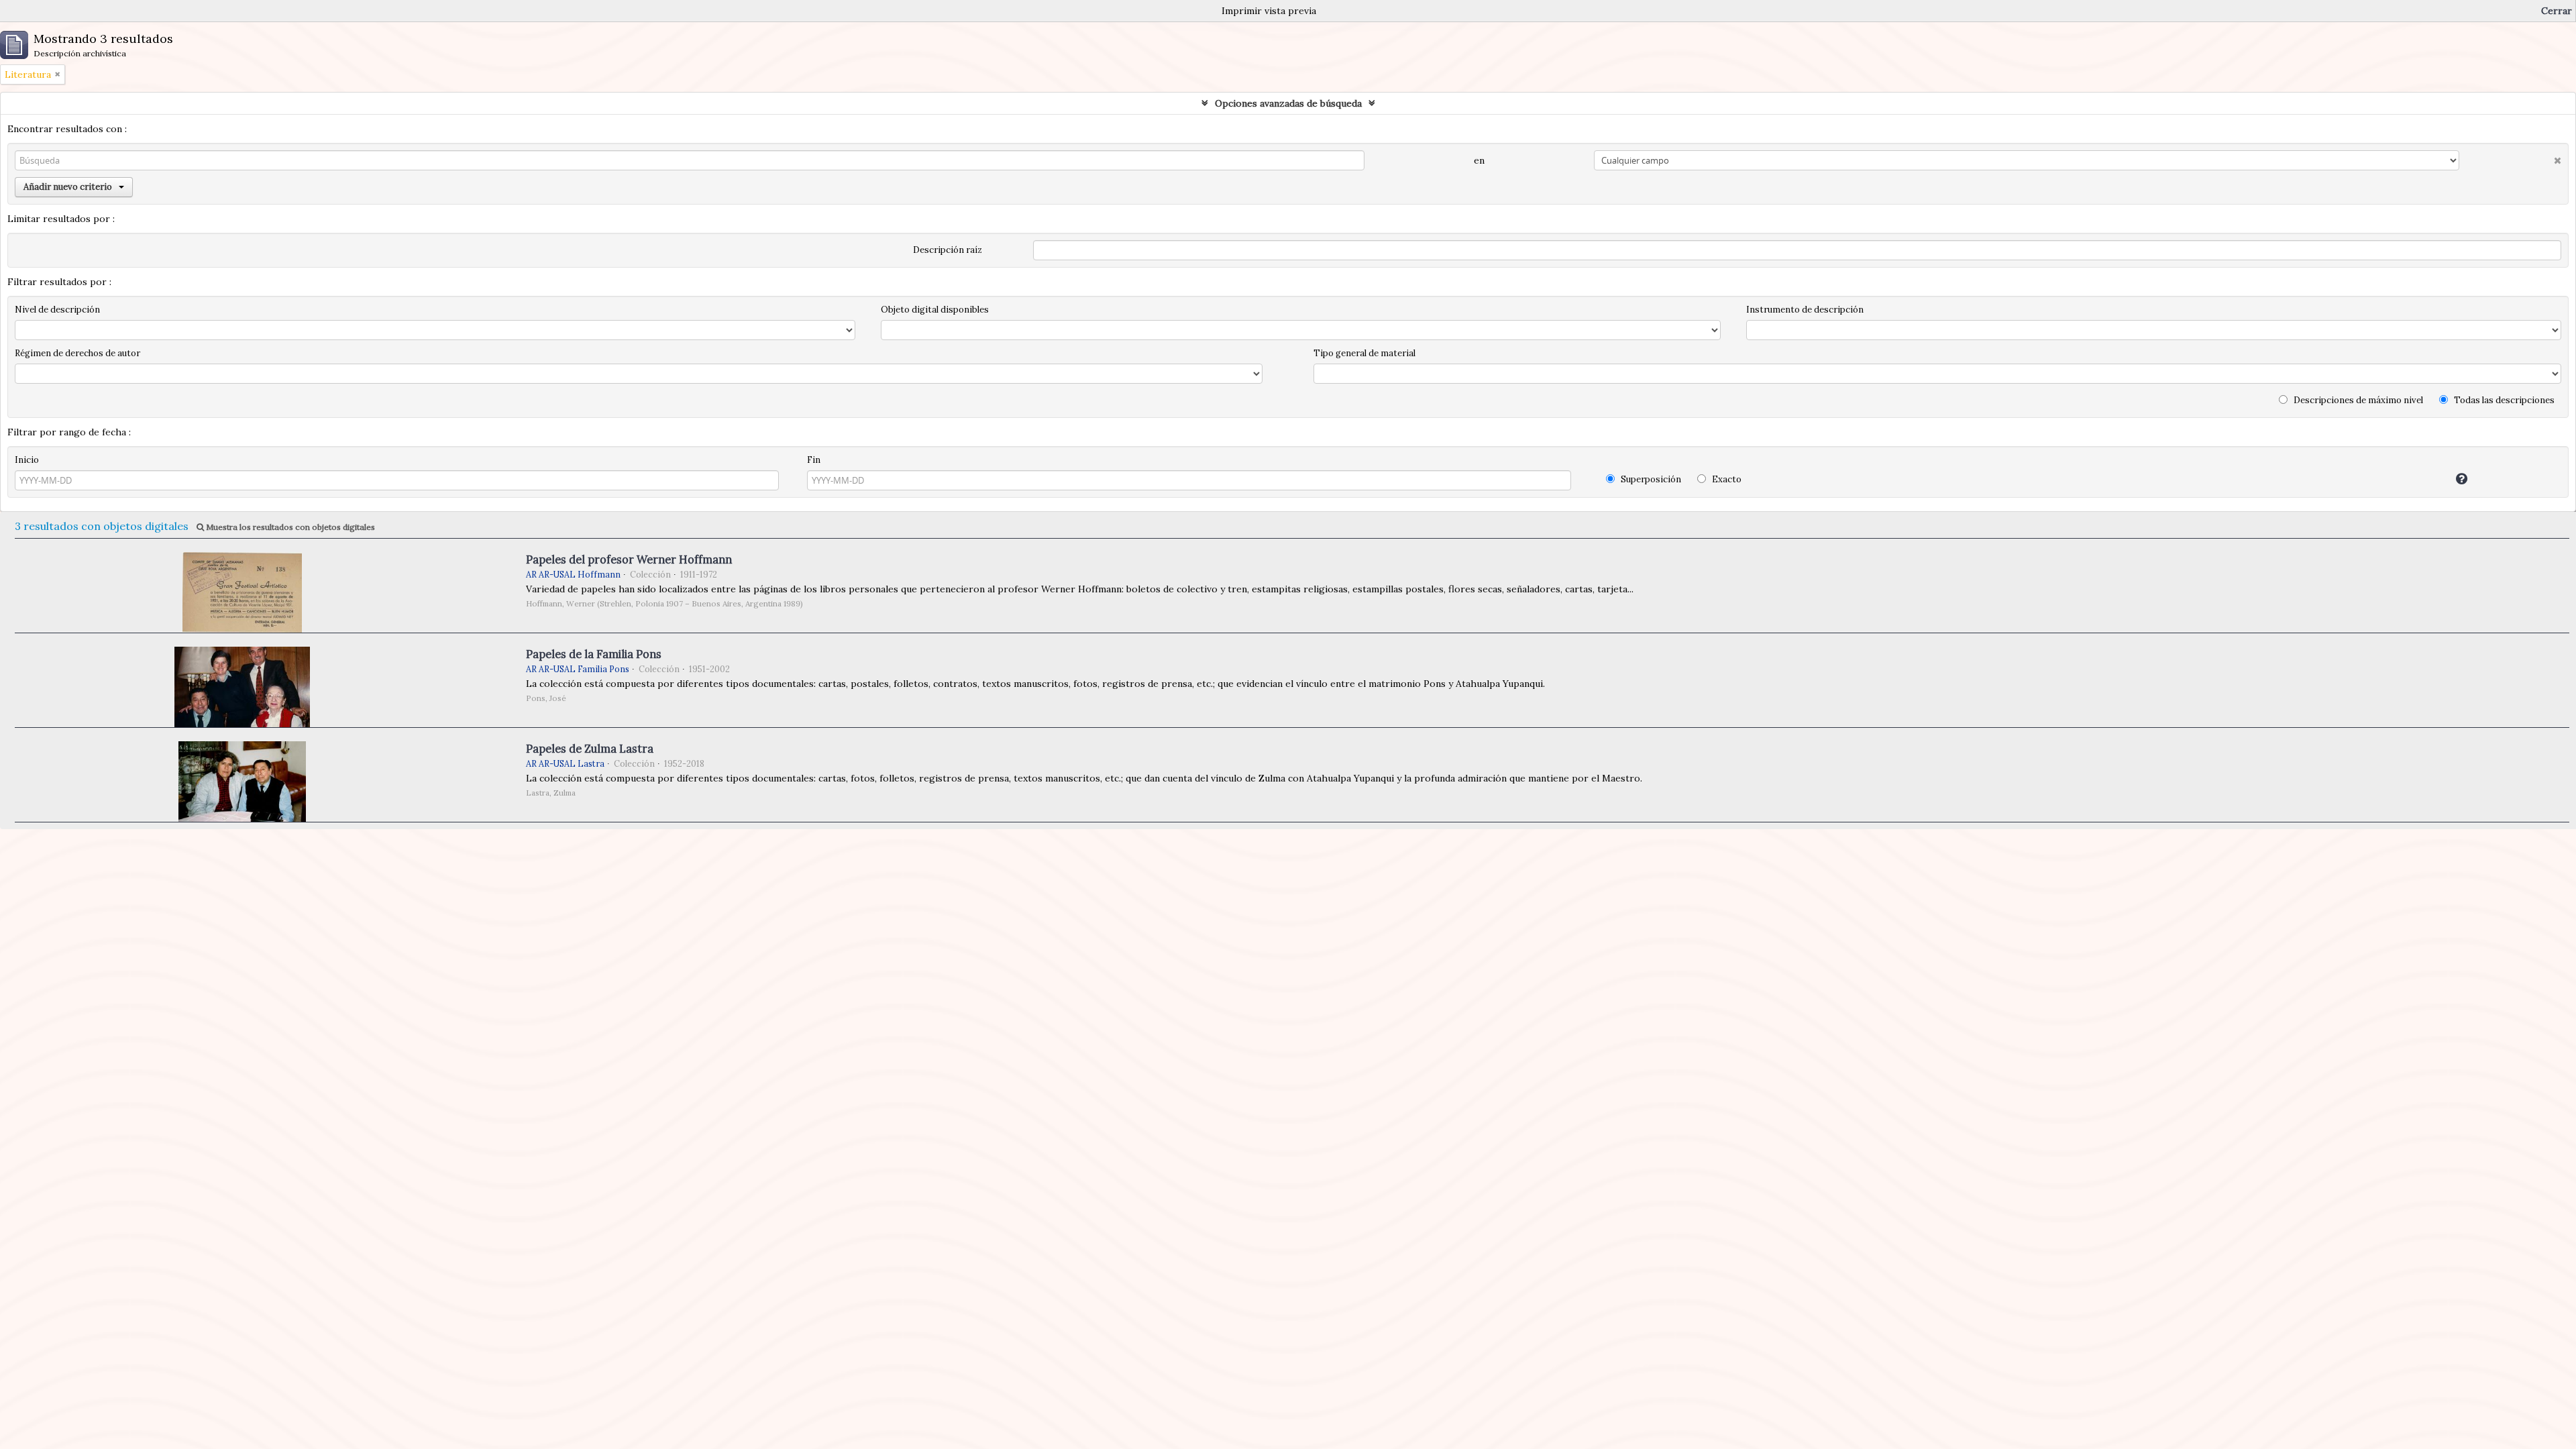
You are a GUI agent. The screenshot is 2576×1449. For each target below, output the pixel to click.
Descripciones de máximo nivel (2357, 400)
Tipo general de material (1364, 353)
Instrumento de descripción (1805, 310)
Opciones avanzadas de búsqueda (1288, 103)
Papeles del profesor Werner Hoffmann (629, 559)
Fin (814, 460)
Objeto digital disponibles (935, 310)
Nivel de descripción (57, 310)
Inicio (27, 460)
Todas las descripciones (2503, 400)
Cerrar (2557, 11)
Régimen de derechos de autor (77, 353)
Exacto (1726, 479)
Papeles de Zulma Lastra (590, 749)
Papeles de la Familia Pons (594, 654)
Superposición (1650, 479)
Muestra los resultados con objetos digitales (289, 527)
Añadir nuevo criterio (68, 187)
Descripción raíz (948, 250)
